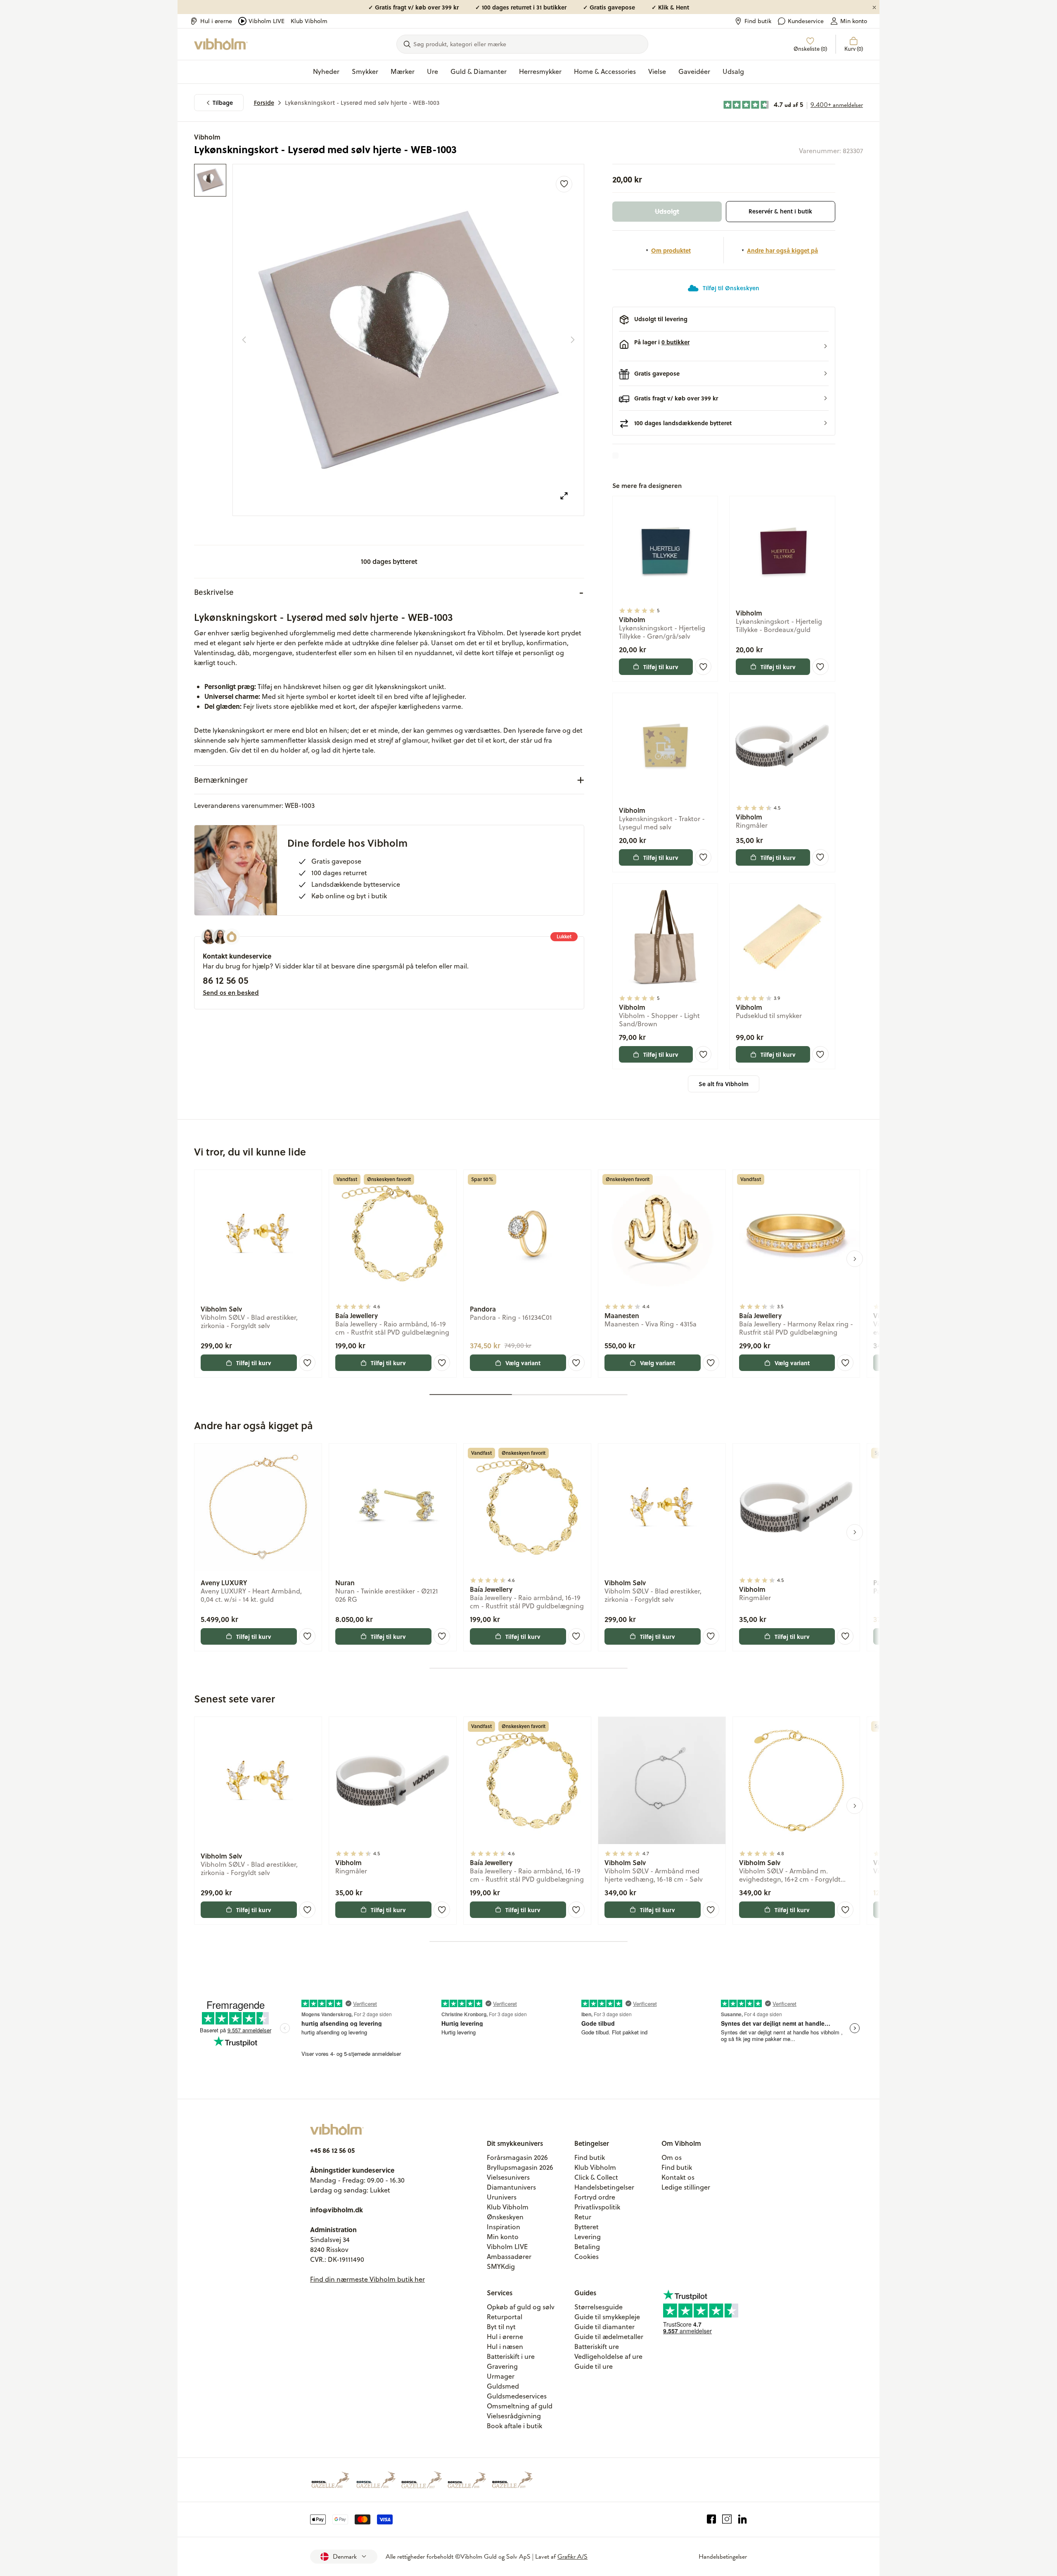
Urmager (501, 2376)
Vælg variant (523, 1363)
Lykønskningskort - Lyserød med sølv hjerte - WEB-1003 (362, 103)
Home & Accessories (605, 71)
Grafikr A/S (572, 2557)
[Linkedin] (743, 2519)
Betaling (587, 2247)
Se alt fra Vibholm (724, 1084)
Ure (433, 71)
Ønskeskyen (505, 2217)
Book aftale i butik (514, 2426)
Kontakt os (678, 2177)
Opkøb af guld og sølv (521, 2307)
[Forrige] (244, 340)
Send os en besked (231, 992)
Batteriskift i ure (511, 2356)
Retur (583, 2217)
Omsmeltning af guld (520, 2406)
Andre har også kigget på (782, 250)
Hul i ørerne (216, 21)
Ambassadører (509, 2256)
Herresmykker (540, 71)
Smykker (365, 71)
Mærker (403, 71)
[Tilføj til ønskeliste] (564, 184)
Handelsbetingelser (604, 2187)
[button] (724, 346)
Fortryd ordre (595, 2197)
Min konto (854, 21)
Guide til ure (594, 2366)
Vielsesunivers (508, 2177)
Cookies (587, 2256)
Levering (588, 2237)
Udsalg (733, 71)
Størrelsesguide (598, 2307)
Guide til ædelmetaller (609, 2337)
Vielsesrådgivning (514, 2416)
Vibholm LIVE (267, 21)
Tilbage (223, 103)
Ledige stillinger (686, 2187)
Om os (672, 2157)
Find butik (758, 21)
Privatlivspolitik (597, 2207)
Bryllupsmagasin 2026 (520, 2167)
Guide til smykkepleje (607, 2317)
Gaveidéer (694, 71)
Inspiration (504, 2227)
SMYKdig (501, 2266)
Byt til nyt (501, 2327)
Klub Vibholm (309, 21)
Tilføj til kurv (661, 667)
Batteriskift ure (597, 2346)
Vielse (657, 71)
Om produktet (671, 250)
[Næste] (573, 340)
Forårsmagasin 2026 (517, 2157)
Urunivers (502, 2197)
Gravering (502, 2366)
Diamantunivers (511, 2187)
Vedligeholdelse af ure (608, 2356)
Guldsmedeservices (517, 2396)
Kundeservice (806, 21)
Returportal (505, 2317)
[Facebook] (712, 2519)
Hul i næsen (505, 2346)
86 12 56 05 (225, 980)
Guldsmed (503, 2386)
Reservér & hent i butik (780, 211)
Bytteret (587, 2227)
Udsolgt (667, 211)
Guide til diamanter (604, 2327)
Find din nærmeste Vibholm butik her (367, 2279)
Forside (264, 103)
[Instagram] (727, 2519)
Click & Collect (596, 2177)
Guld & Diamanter (479, 71)
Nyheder (326, 71)
